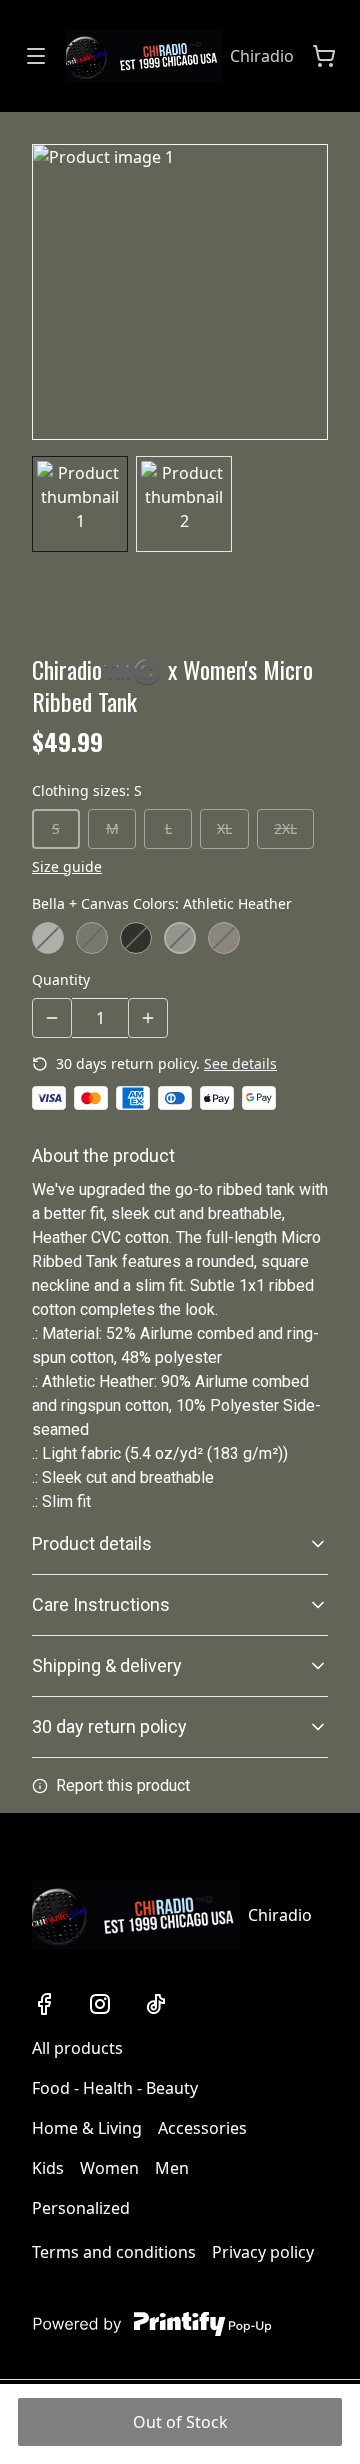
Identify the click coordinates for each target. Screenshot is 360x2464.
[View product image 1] (80, 504)
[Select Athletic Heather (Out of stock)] (180, 938)
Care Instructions (101, 1604)
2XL (285, 828)
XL (224, 828)
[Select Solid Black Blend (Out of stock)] (136, 938)
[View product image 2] (184, 504)
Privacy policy (263, 2252)
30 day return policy (109, 1726)
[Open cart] (324, 56)
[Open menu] (36, 56)
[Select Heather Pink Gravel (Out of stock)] (224, 938)
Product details (92, 1543)
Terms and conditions (114, 2252)
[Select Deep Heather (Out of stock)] (92, 938)
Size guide (67, 866)
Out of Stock (180, 2422)
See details (240, 1063)
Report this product (123, 1785)
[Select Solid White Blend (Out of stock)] (48, 938)
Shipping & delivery (107, 1665)
